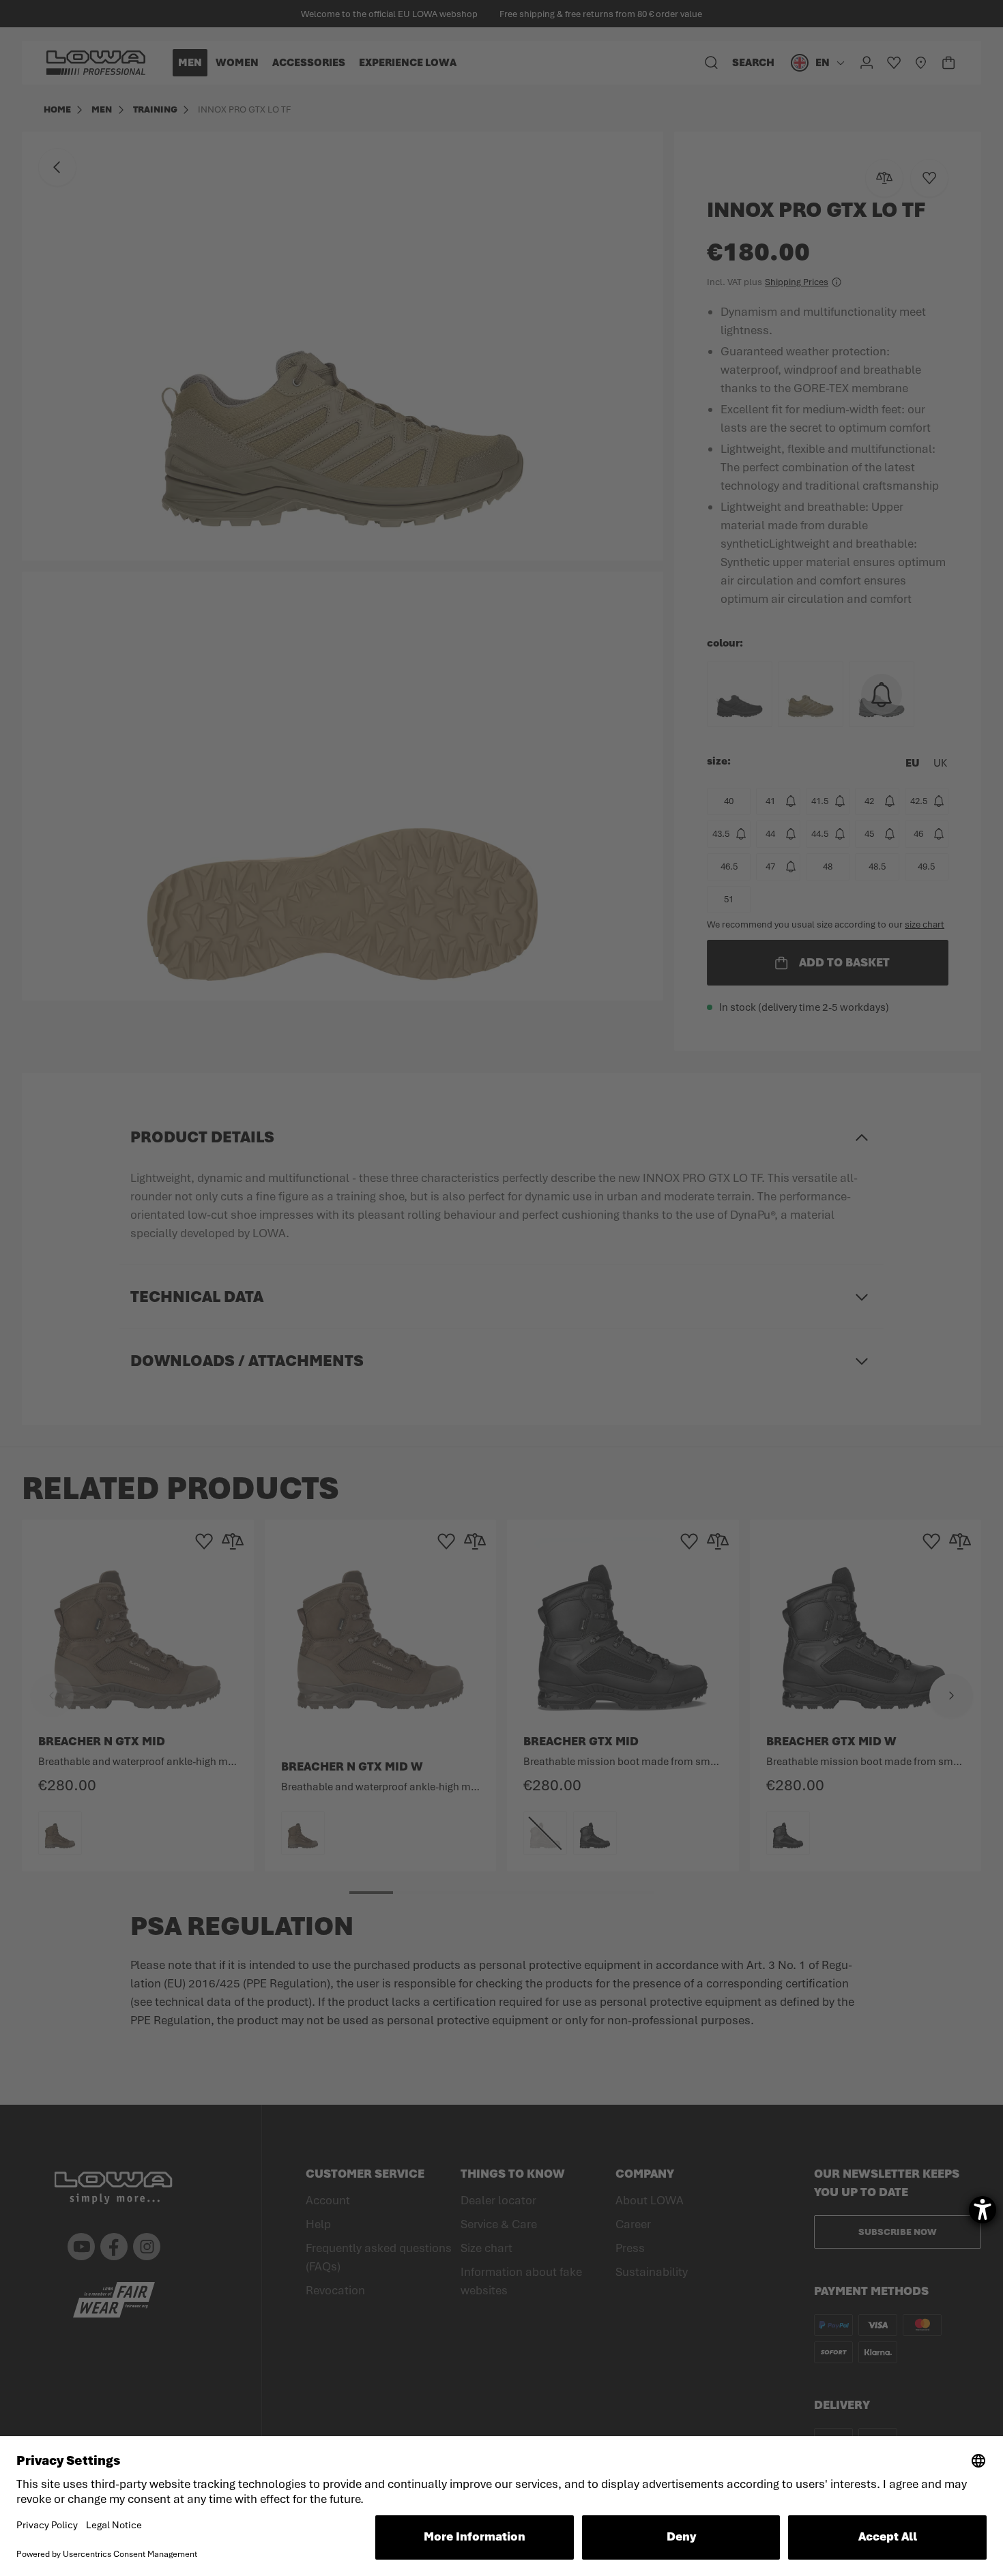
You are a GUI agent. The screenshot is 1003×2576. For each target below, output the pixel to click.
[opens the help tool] (983, 2210)
